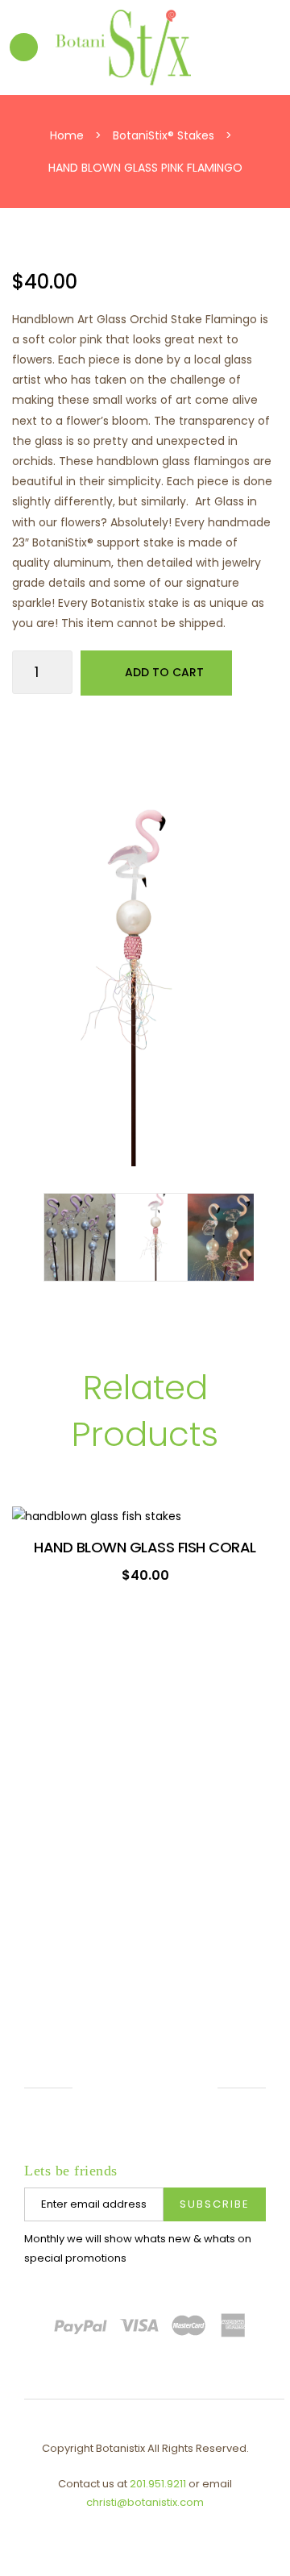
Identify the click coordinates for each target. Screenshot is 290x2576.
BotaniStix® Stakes (164, 135)
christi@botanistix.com (145, 2502)
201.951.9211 (158, 2484)
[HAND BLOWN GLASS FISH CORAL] (145, 1516)
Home (67, 135)
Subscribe (215, 2204)
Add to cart (164, 672)
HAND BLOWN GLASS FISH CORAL (145, 1547)
